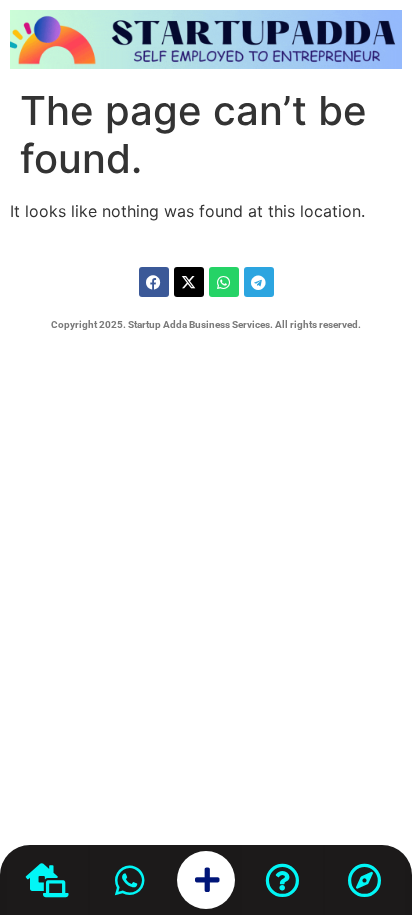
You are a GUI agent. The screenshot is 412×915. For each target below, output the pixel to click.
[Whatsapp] (224, 282)
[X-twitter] (189, 282)
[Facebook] (154, 282)
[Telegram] (259, 282)
